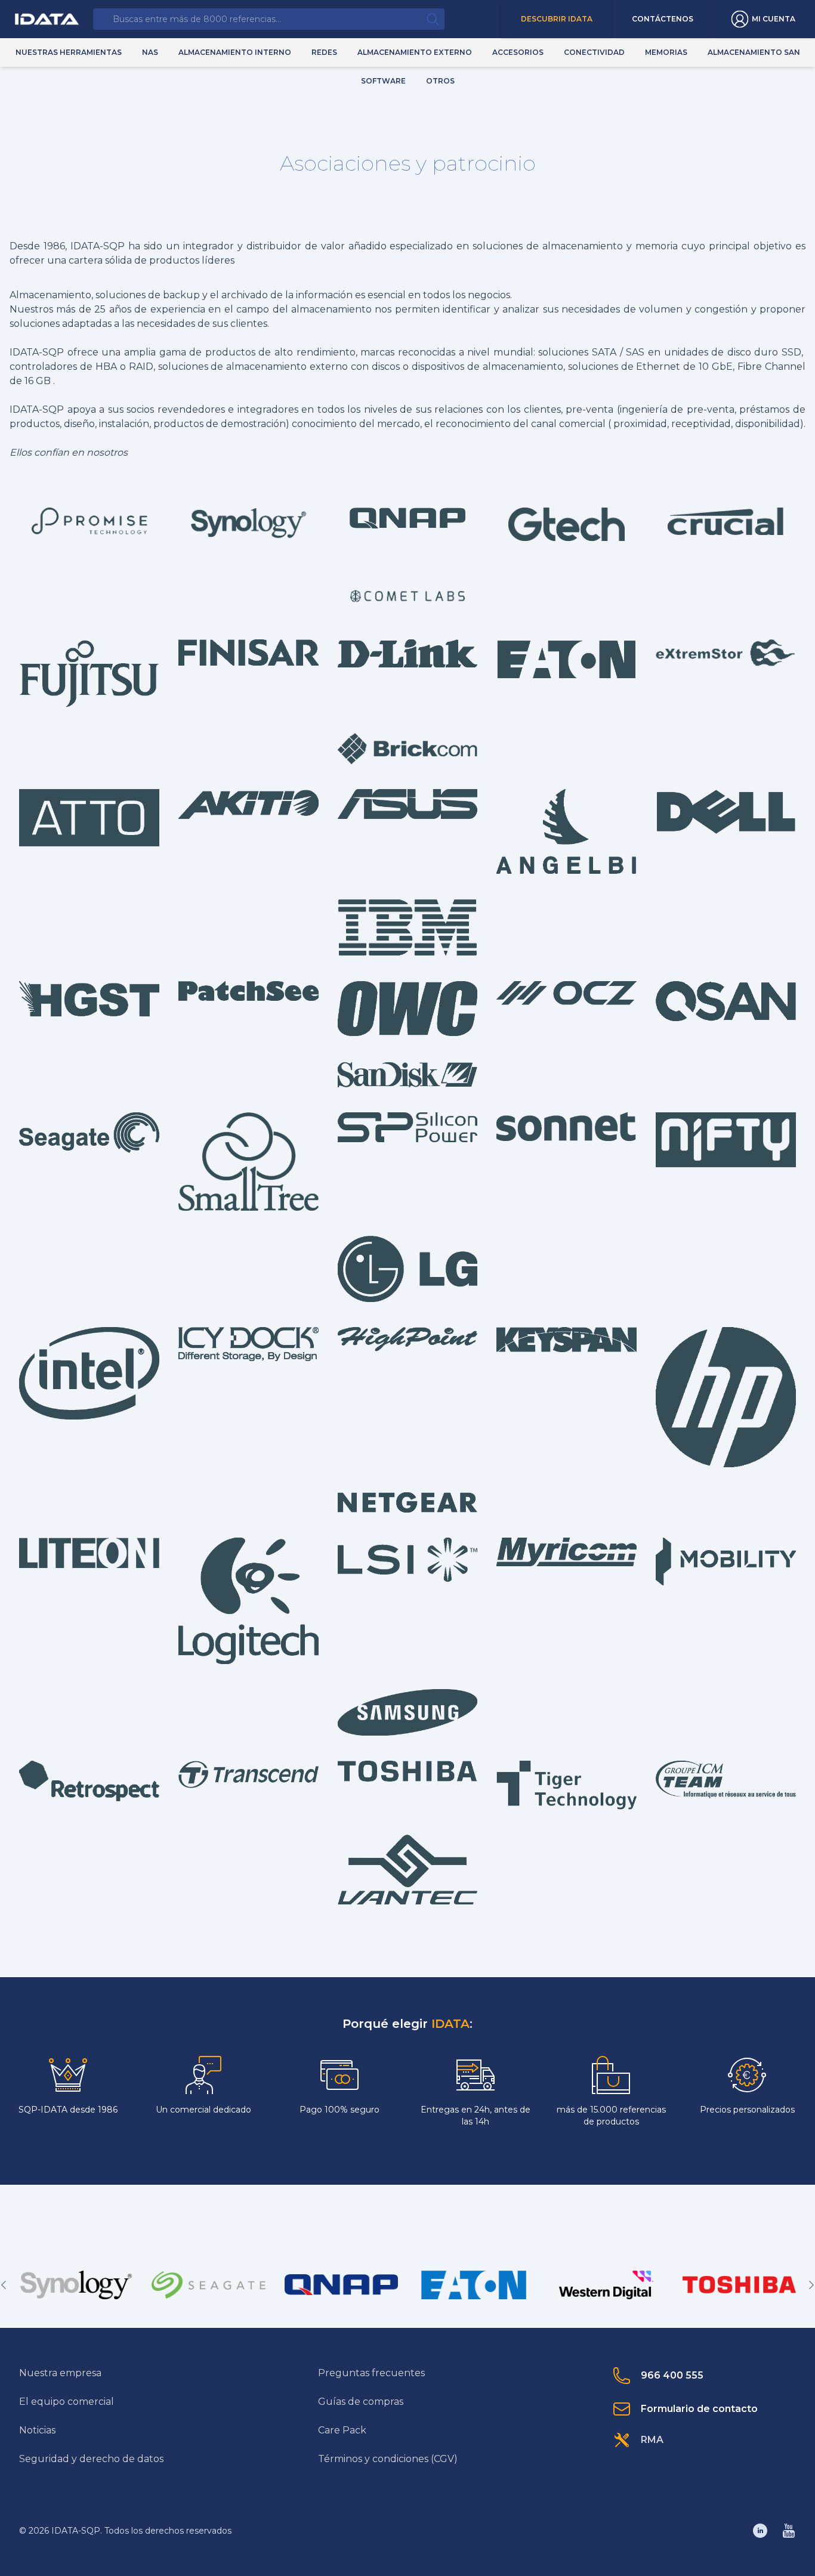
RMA (652, 2440)
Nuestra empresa (60, 2373)
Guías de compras (361, 2402)
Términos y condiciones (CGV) (388, 2459)
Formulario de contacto (699, 2409)
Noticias (37, 2430)
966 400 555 (672, 2375)
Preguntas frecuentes (371, 2373)
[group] (76, 2285)
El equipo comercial (67, 2402)
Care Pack (342, 2430)
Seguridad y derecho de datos (91, 2459)
